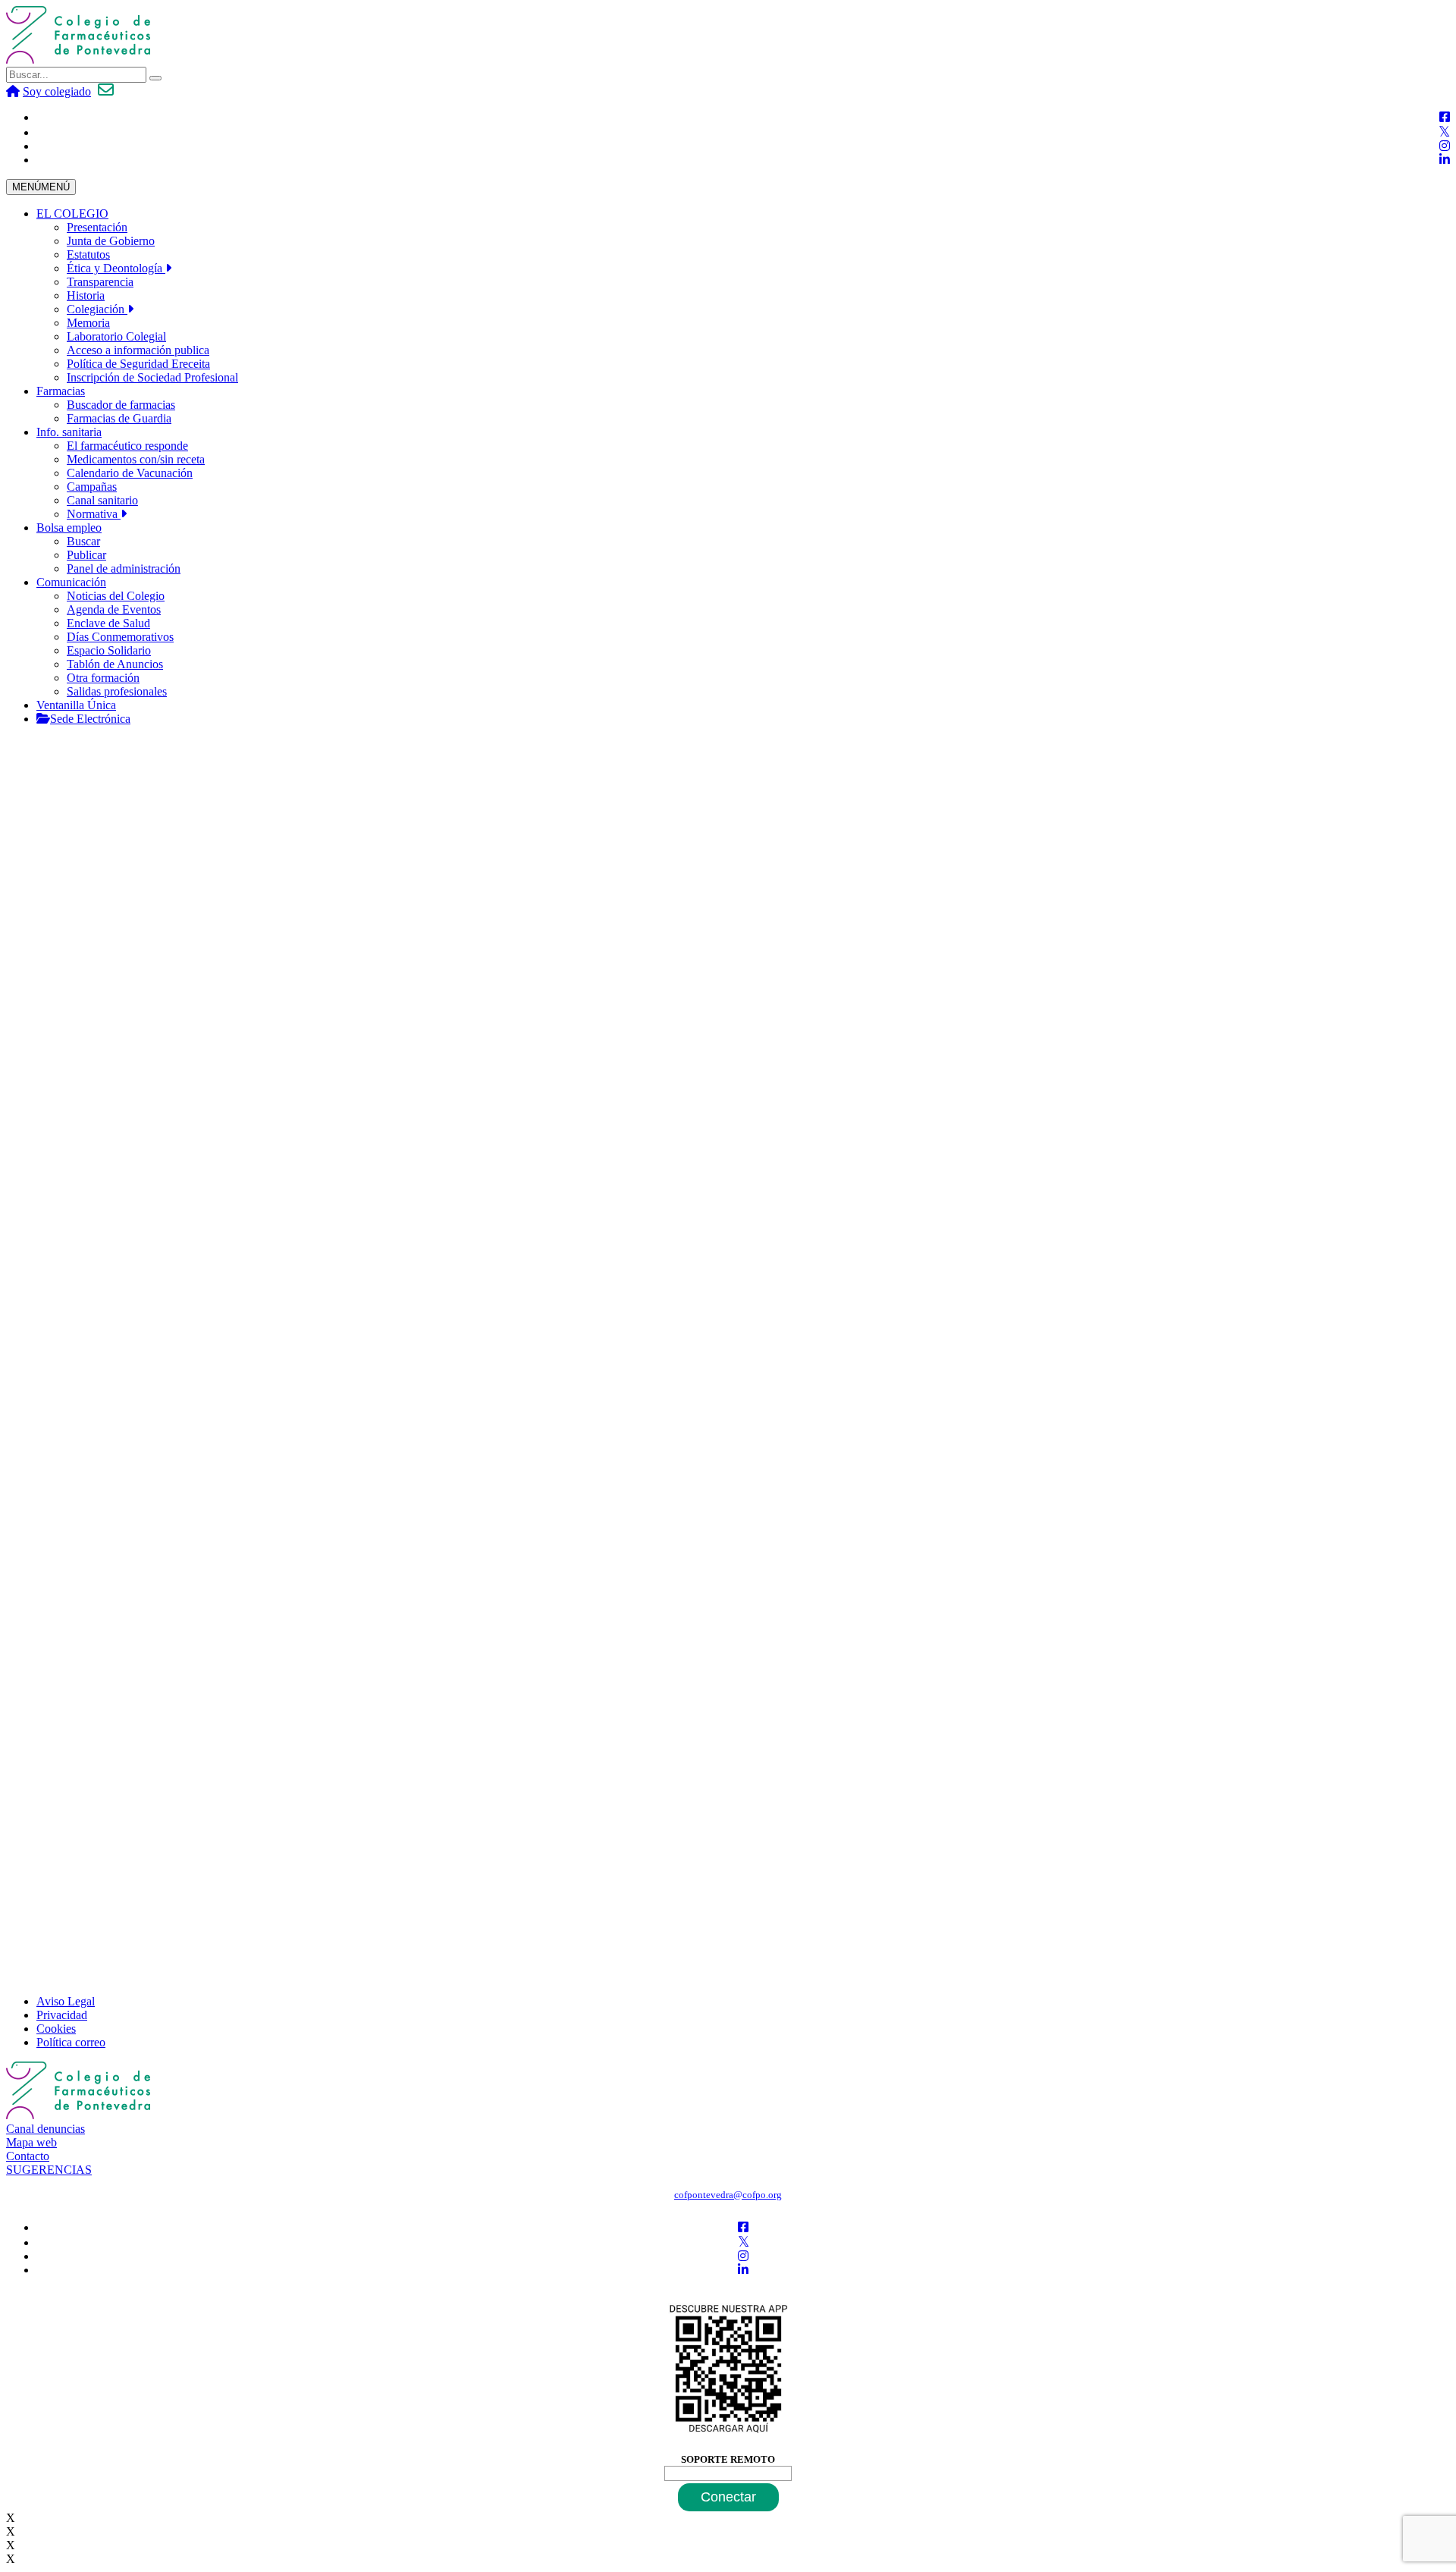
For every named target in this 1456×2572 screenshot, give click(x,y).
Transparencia (100, 282)
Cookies (56, 2029)
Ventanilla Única (76, 705)
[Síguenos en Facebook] (1445, 117)
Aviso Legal (66, 2001)
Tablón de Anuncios (115, 664)
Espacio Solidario (109, 650)
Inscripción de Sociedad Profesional (152, 377)
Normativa (94, 514)
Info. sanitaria (69, 432)
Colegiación (97, 309)
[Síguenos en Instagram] (1445, 146)
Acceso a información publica (138, 350)
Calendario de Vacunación (130, 473)
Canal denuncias (45, 2129)
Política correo (71, 2042)
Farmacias (61, 391)
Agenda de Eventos (114, 609)
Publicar (86, 555)
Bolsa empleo (69, 528)
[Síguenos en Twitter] (1444, 132)
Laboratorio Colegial (116, 336)
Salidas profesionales (117, 691)
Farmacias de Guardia (119, 418)
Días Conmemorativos (120, 637)
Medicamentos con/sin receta (136, 459)
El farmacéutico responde (127, 446)
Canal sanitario (102, 500)
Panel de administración (124, 568)
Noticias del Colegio (116, 596)
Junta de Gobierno (111, 241)
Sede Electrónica (90, 719)
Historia (86, 295)
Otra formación (103, 678)
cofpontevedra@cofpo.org (728, 2195)
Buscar (83, 541)
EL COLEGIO (72, 214)
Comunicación (71, 582)
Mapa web (31, 2142)
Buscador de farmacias (121, 405)
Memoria (88, 323)
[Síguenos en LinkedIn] (1445, 160)
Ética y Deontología (116, 268)
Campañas (92, 487)
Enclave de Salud (108, 623)
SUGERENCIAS (49, 2170)
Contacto (28, 2156)
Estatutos (88, 254)
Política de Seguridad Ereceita (138, 364)
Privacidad (62, 2015)
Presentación (97, 227)
